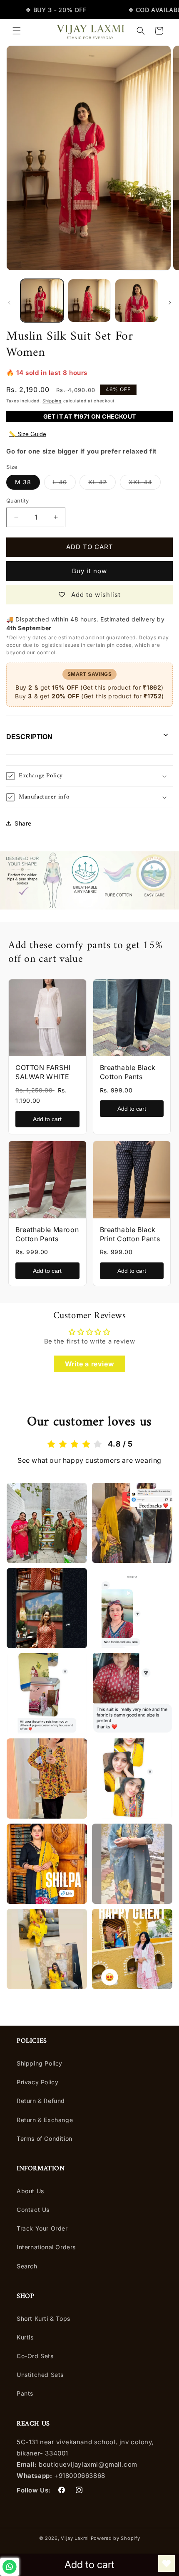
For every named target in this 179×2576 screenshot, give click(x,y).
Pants (25, 2393)
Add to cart (47, 1119)
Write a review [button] (89, 1364)
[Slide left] (9, 303)
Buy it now (89, 571)
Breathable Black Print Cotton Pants (130, 1234)
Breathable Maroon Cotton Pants (47, 1234)
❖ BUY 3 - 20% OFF (40, 10)
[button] (17, 31)
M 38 (23, 482)
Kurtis (25, 2337)
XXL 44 (145, 484)
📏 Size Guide (27, 434)
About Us (30, 2191)
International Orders (46, 2247)
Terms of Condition (45, 2138)
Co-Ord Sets (35, 2356)
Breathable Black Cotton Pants (128, 1072)
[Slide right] (170, 303)
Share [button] (23, 823)
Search (27, 2266)
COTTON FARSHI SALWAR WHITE (43, 1072)
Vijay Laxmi (75, 2538)
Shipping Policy (40, 2063)
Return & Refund (41, 2101)
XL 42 (102, 484)
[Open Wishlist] (167, 2564)
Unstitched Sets (40, 2375)
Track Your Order (42, 2228)
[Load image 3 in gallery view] (137, 301)
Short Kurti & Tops (44, 2318)
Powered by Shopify (116, 2538)
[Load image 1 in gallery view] (42, 301)
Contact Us (33, 2210)
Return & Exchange (45, 2120)
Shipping (52, 401)
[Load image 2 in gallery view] (89, 301)
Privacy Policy (37, 2082)
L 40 (64, 484)
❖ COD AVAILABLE (141, 10)
